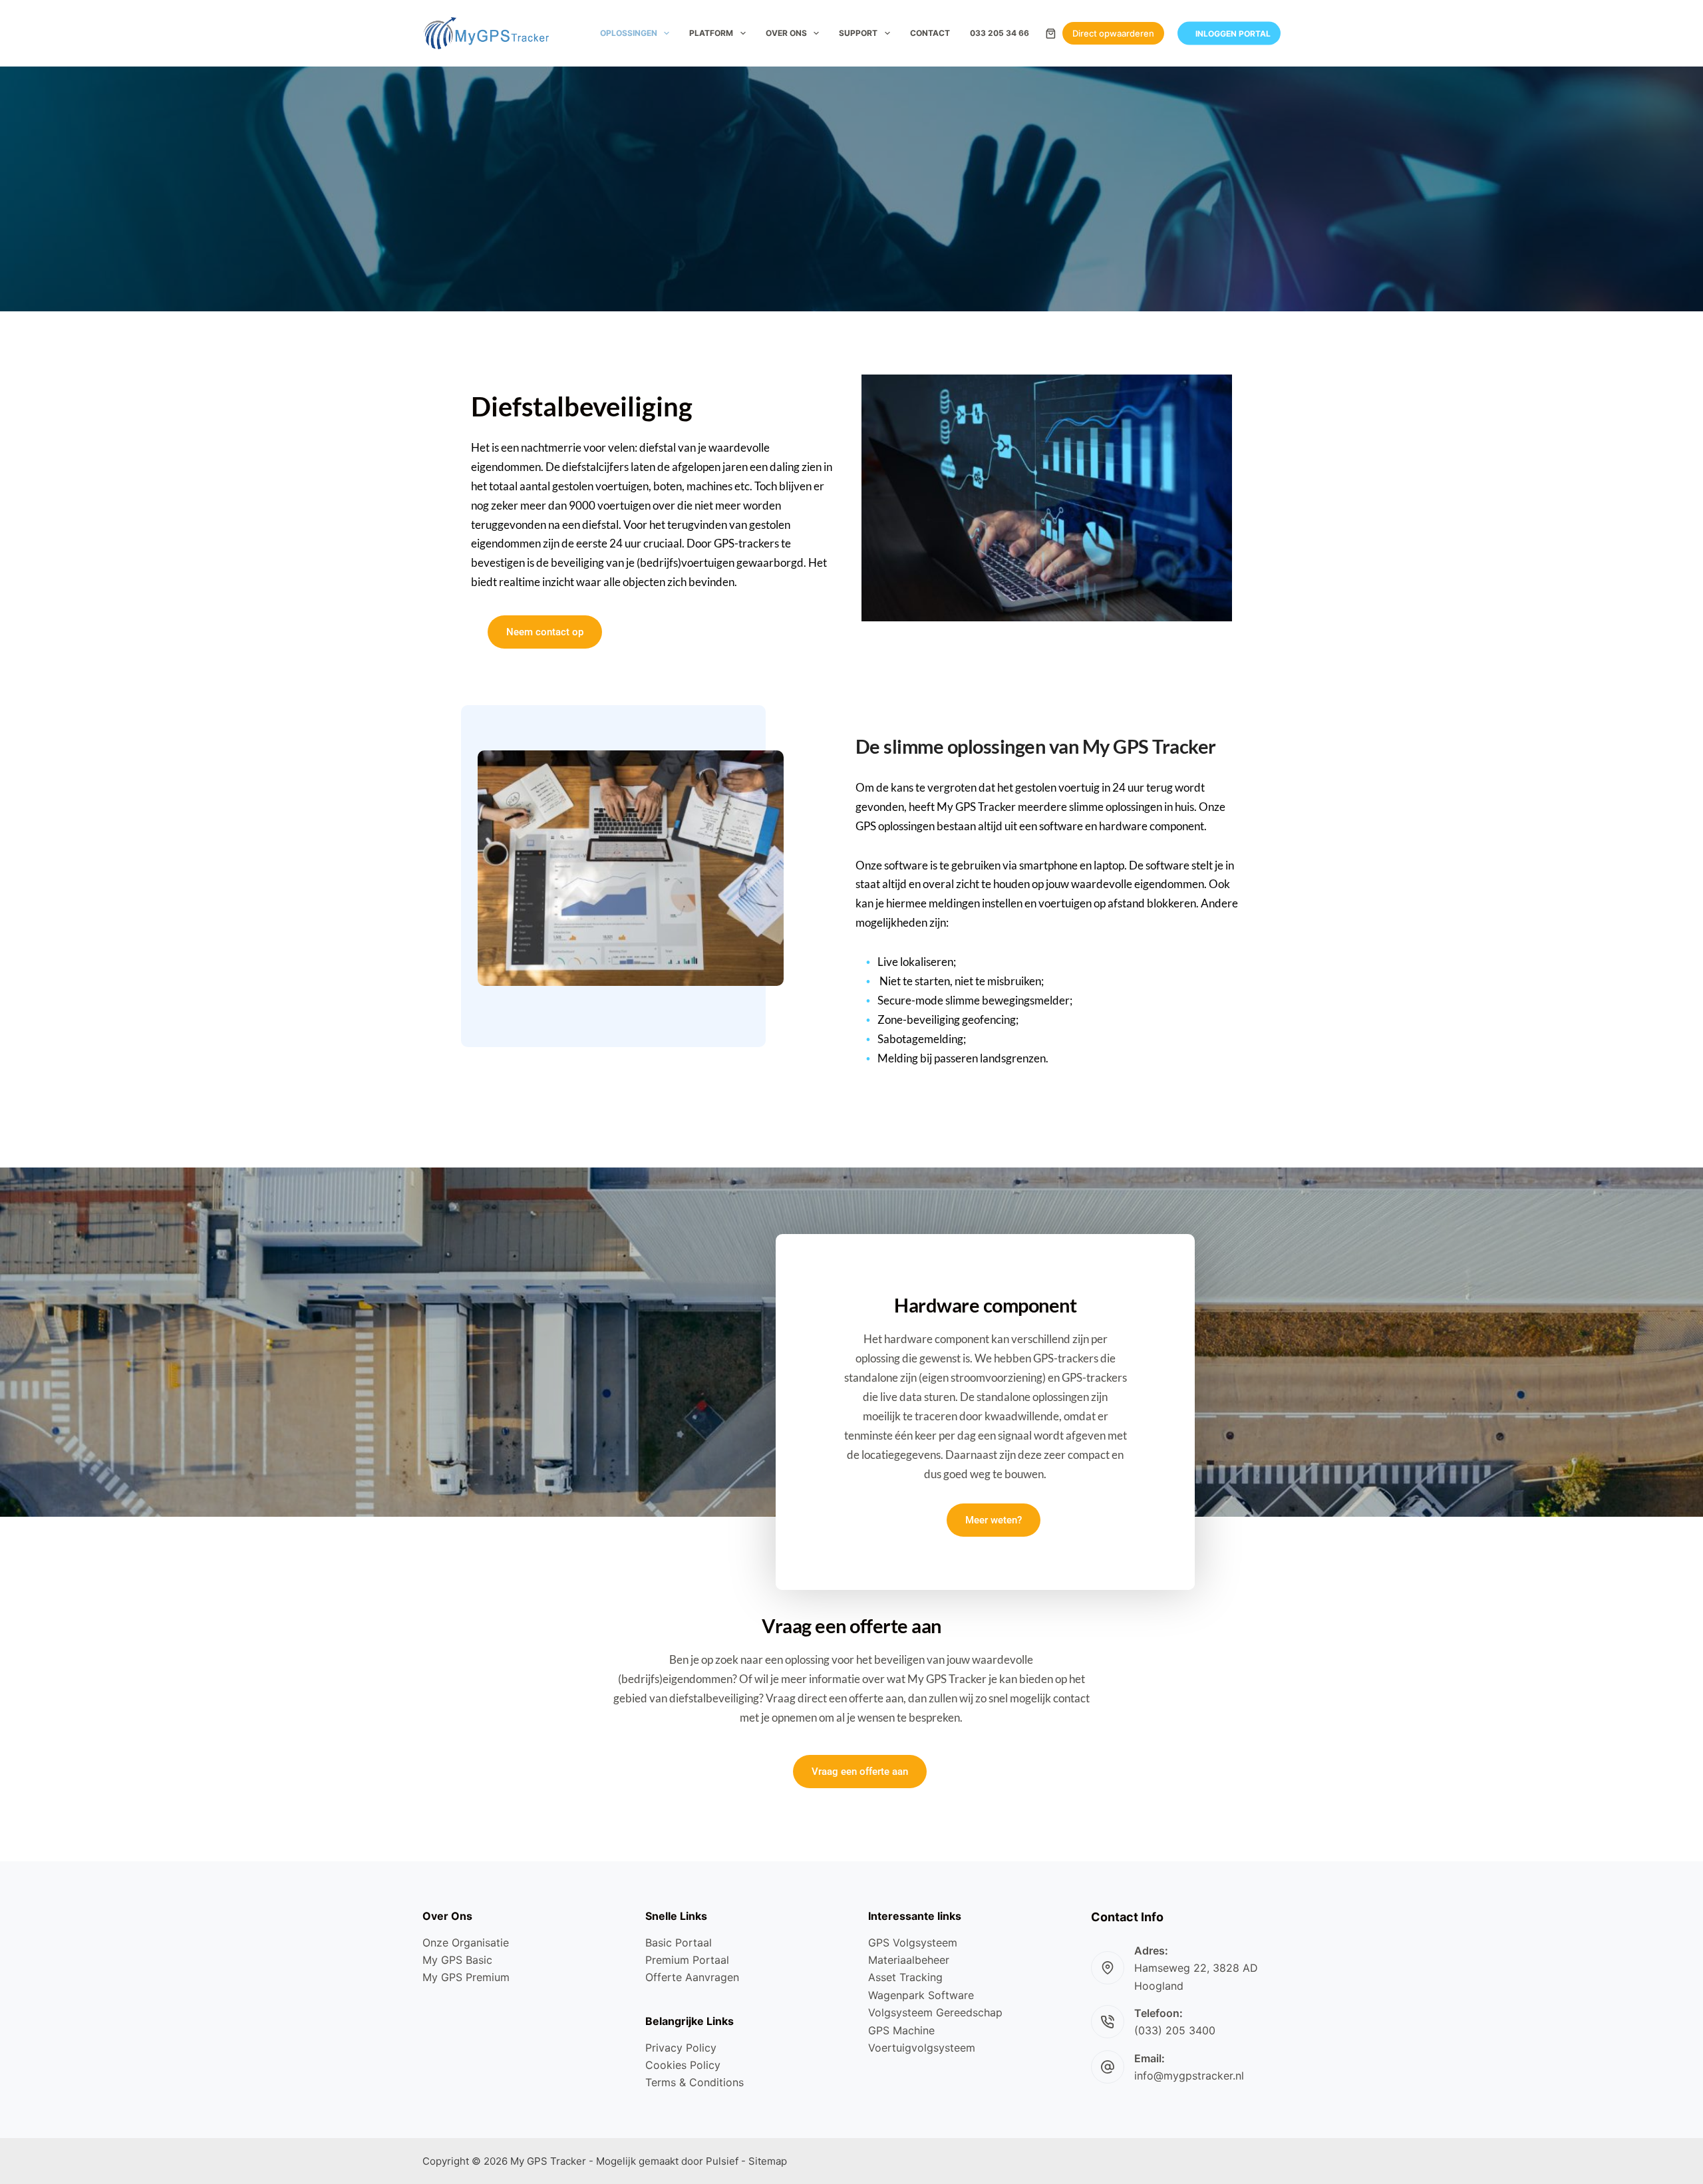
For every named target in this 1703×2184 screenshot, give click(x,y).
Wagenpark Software (921, 1995)
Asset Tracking (905, 1977)
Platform (711, 33)
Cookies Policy (683, 2065)
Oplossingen (629, 33)
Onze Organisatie (466, 1943)
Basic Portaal (679, 1943)
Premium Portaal (687, 1960)
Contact (930, 33)
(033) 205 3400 (1175, 2030)
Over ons (786, 33)
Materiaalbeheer (909, 1960)
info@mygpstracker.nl (1189, 2076)
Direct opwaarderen (1113, 33)
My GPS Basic (457, 1960)
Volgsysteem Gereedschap (935, 2012)
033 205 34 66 (1000, 33)
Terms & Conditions (695, 2082)
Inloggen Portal (1233, 33)
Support (858, 33)
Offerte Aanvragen (692, 1977)
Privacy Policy (681, 2048)
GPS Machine (901, 2030)
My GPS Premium (466, 1977)
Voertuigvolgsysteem (922, 2048)
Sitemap (768, 2161)
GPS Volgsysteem (913, 1943)
